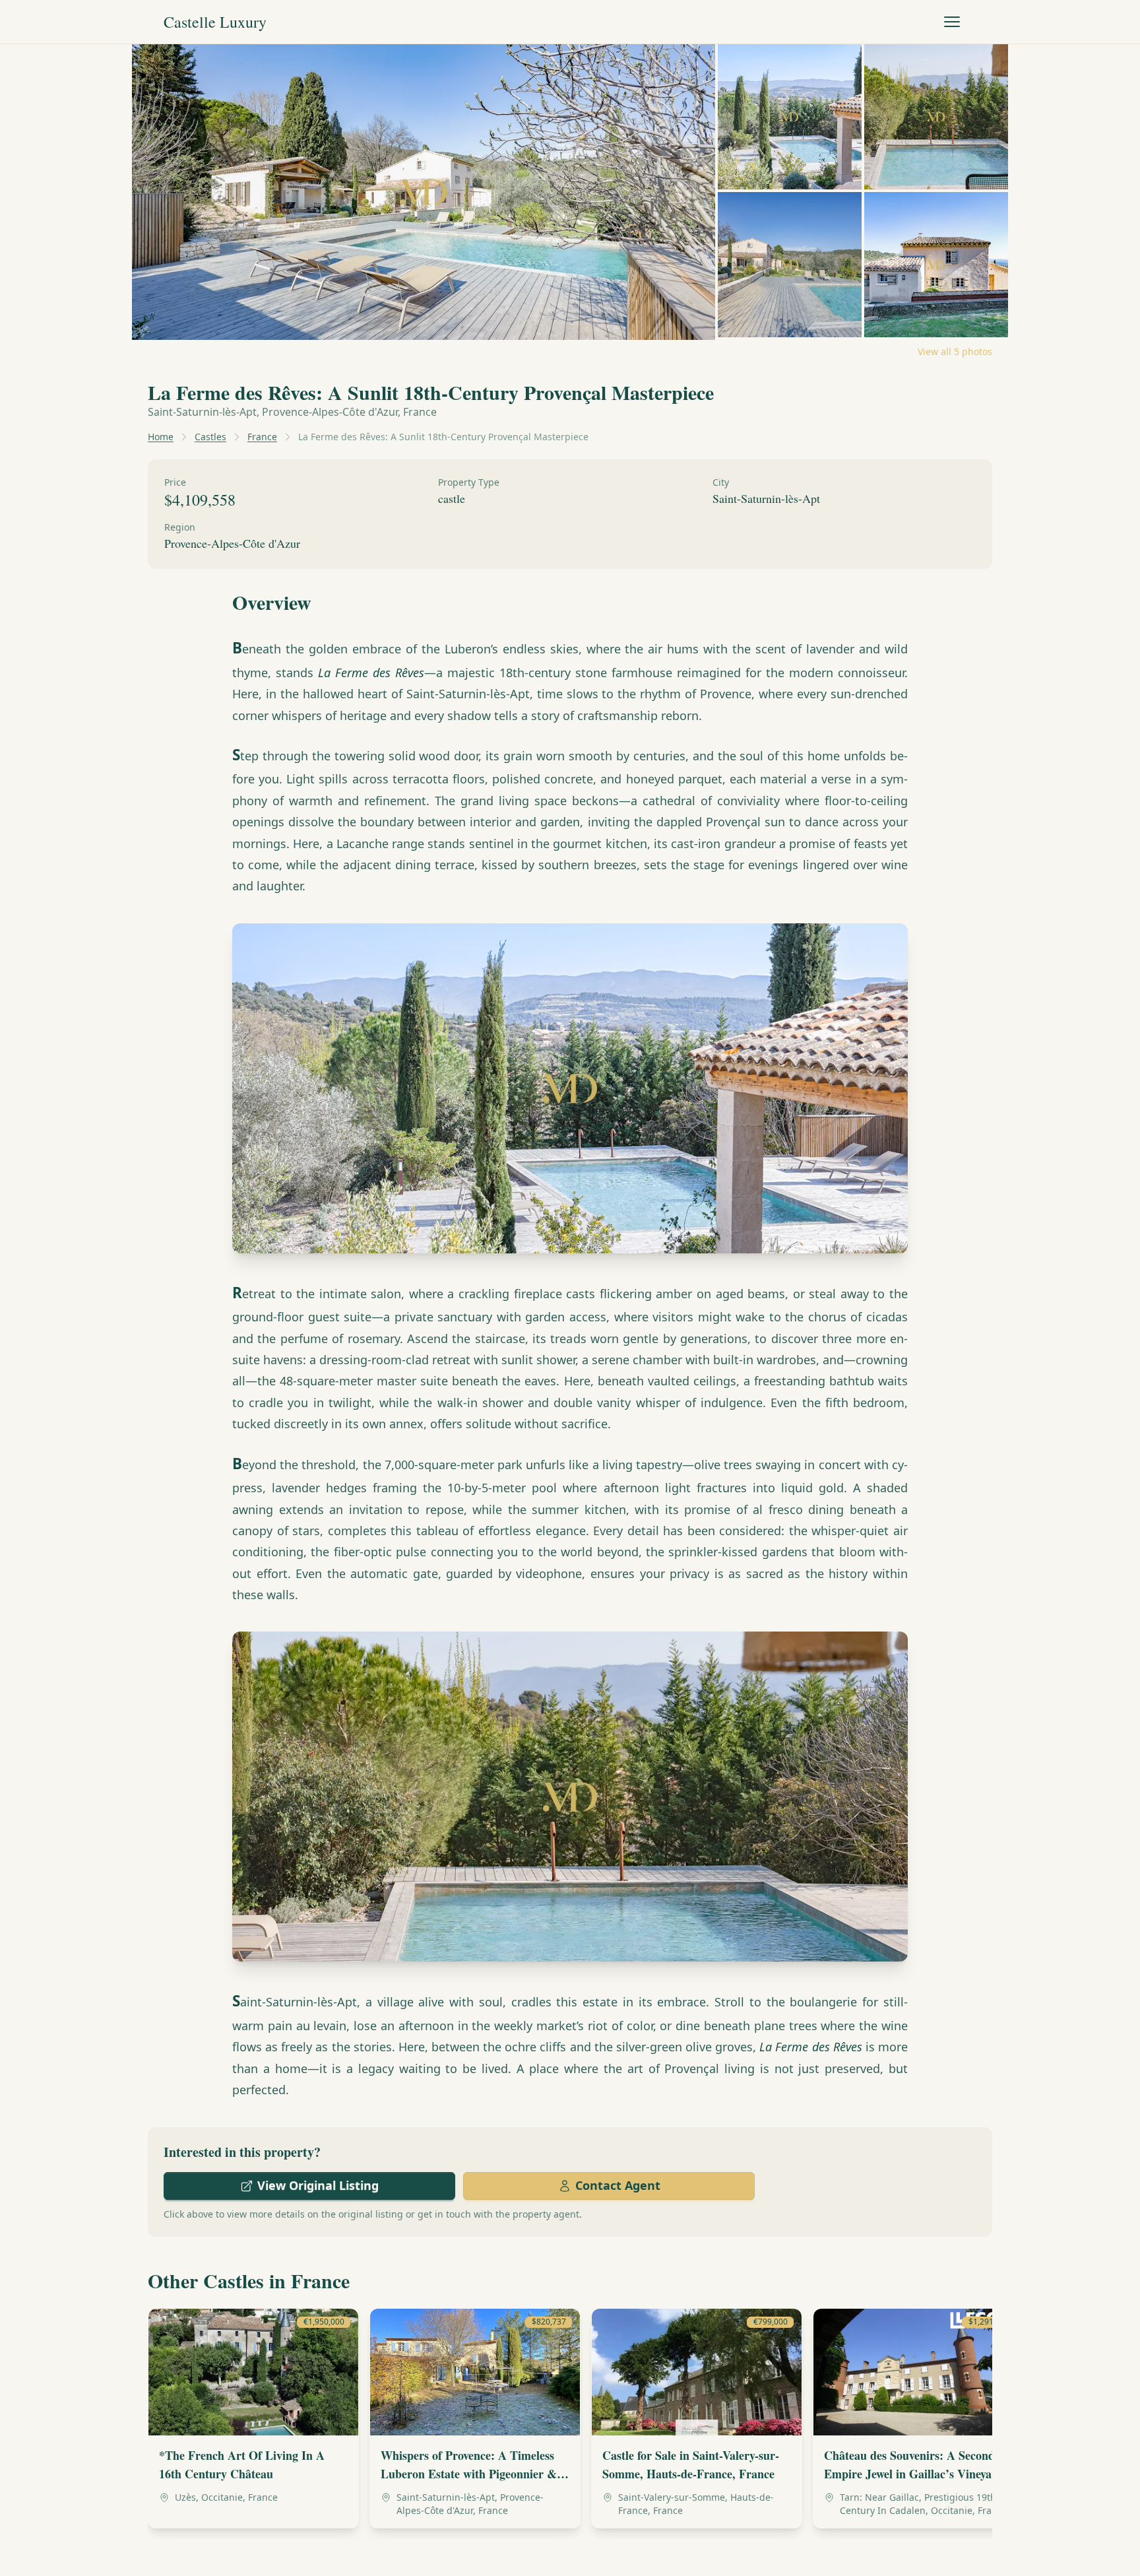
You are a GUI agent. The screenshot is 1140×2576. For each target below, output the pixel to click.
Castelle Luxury (215, 22)
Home (161, 437)
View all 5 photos (955, 351)
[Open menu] (952, 22)
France (262, 437)
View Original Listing (318, 2185)
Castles (210, 437)
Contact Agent (618, 2185)
